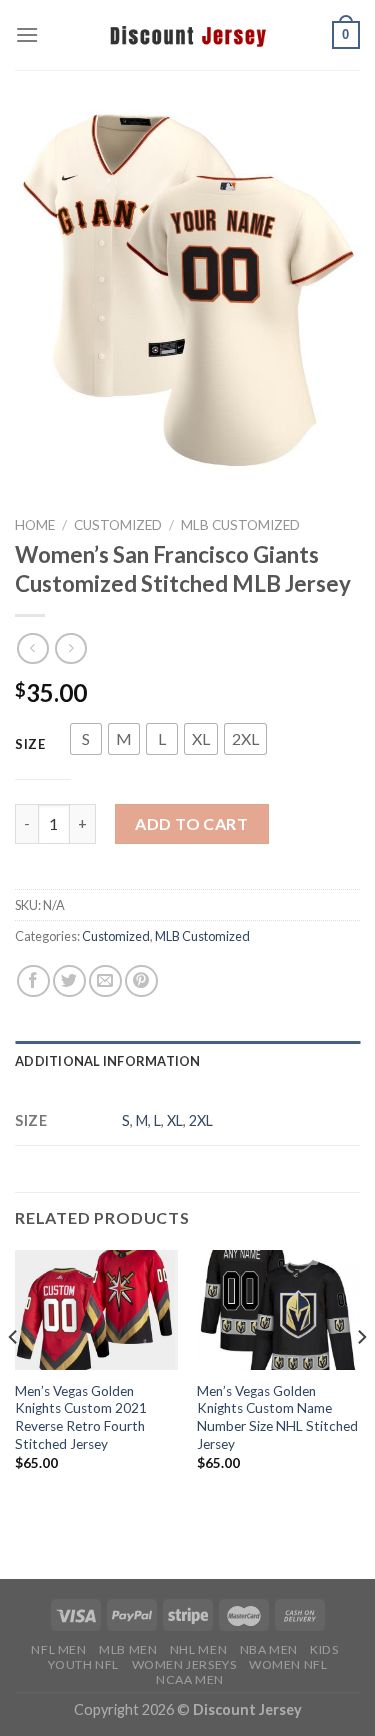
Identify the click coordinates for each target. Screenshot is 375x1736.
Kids (324, 1649)
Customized (118, 525)
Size (30, 745)
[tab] (187, 1061)
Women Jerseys (184, 1664)
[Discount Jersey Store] (188, 35)
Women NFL (288, 1664)
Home (35, 525)
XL (175, 1120)
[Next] (361, 1377)
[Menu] (27, 34)
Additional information (108, 1061)
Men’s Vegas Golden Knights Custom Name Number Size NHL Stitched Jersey (277, 1417)
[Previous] (14, 1377)
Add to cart (191, 823)
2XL (201, 1120)
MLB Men (128, 1649)
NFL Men (58, 1649)
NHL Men (198, 1649)
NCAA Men (190, 1679)
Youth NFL (84, 1664)
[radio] (86, 739)
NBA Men (269, 1649)
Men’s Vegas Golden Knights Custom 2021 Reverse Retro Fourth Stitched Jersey (81, 1417)
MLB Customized (240, 525)
